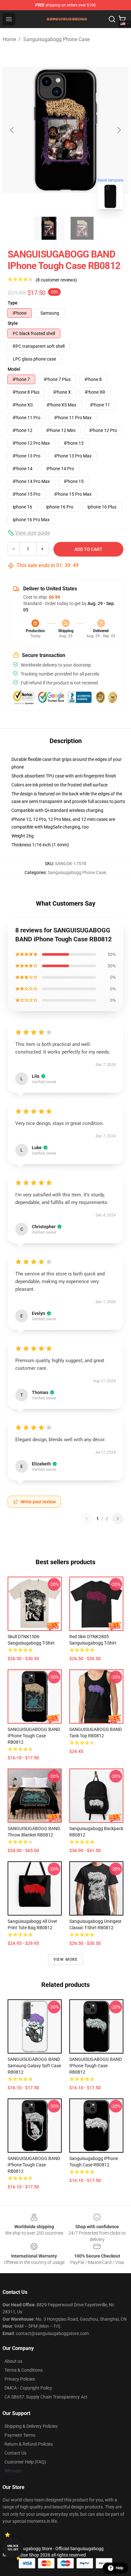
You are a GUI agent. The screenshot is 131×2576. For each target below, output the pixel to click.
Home (9, 39)
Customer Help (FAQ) (25, 2462)
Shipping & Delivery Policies (31, 2426)
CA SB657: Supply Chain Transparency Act (46, 2397)
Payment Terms (20, 2435)
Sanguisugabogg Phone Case (56, 39)
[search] (112, 19)
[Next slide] (119, 130)
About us (13, 2361)
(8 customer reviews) (56, 280)
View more (66, 1959)
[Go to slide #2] (82, 228)
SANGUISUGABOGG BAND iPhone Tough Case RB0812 (34, 1736)
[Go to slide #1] (49, 228)
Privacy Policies (20, 2379)
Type (13, 303)
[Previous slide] (12, 130)
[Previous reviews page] (87, 1519)
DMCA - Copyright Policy (28, 2388)
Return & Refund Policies (29, 2444)
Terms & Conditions (24, 2370)
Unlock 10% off (13, 2548)
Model (14, 369)
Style (13, 323)
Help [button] (120, 2568)
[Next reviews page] (118, 1519)
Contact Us (15, 2453)
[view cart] (122, 19)
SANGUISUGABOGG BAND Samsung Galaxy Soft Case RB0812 (34, 2066)
